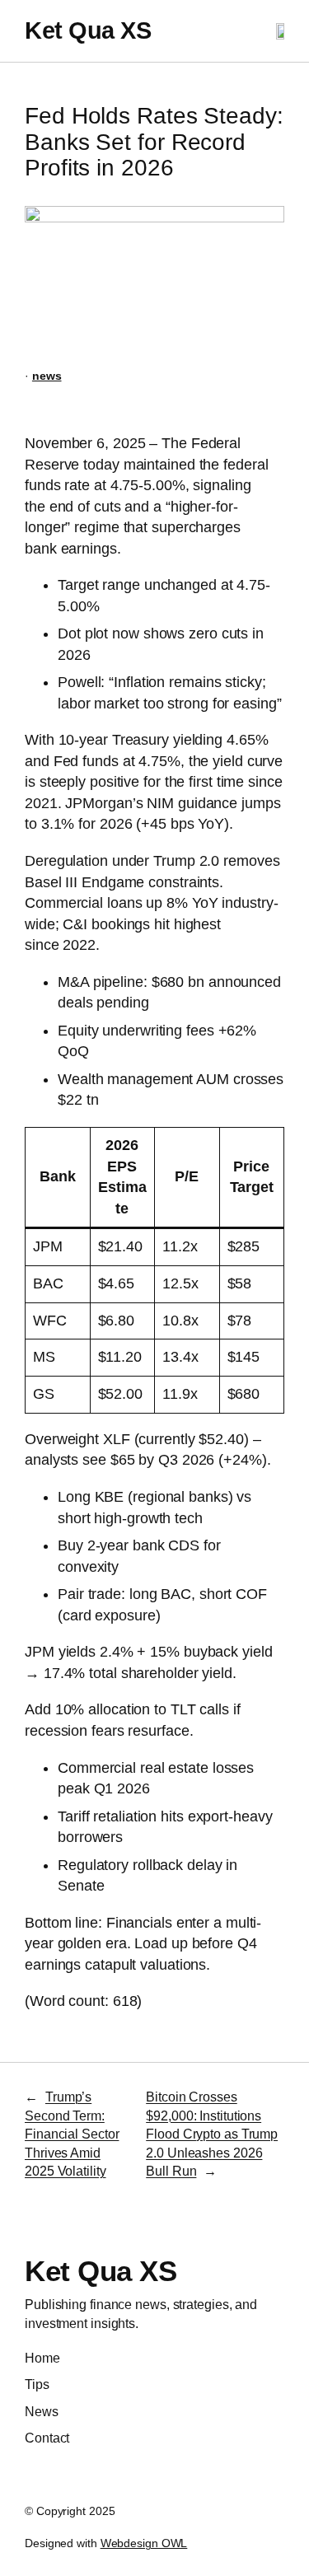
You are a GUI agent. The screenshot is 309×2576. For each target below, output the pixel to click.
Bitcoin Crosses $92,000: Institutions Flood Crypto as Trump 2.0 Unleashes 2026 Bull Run (212, 2134)
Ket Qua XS (88, 30)
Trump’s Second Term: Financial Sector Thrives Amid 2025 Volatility (72, 2134)
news (47, 376)
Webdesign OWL (144, 2543)
